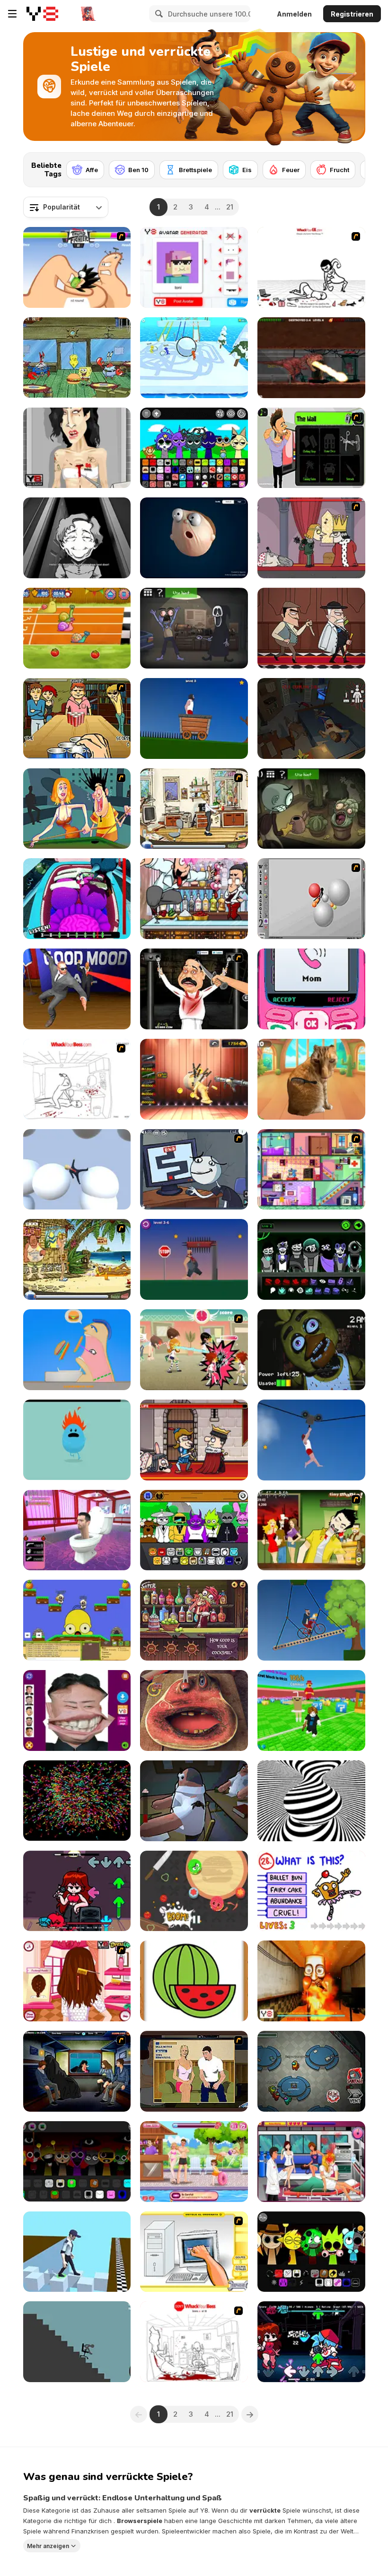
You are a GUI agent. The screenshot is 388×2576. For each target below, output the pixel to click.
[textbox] (66, 207)
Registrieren (352, 14)
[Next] (351, 167)
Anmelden (294, 14)
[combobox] (66, 207)
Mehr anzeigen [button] (48, 2546)
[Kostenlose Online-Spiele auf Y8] (42, 14)
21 (230, 207)
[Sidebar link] (12, 14)
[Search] (158, 14)
